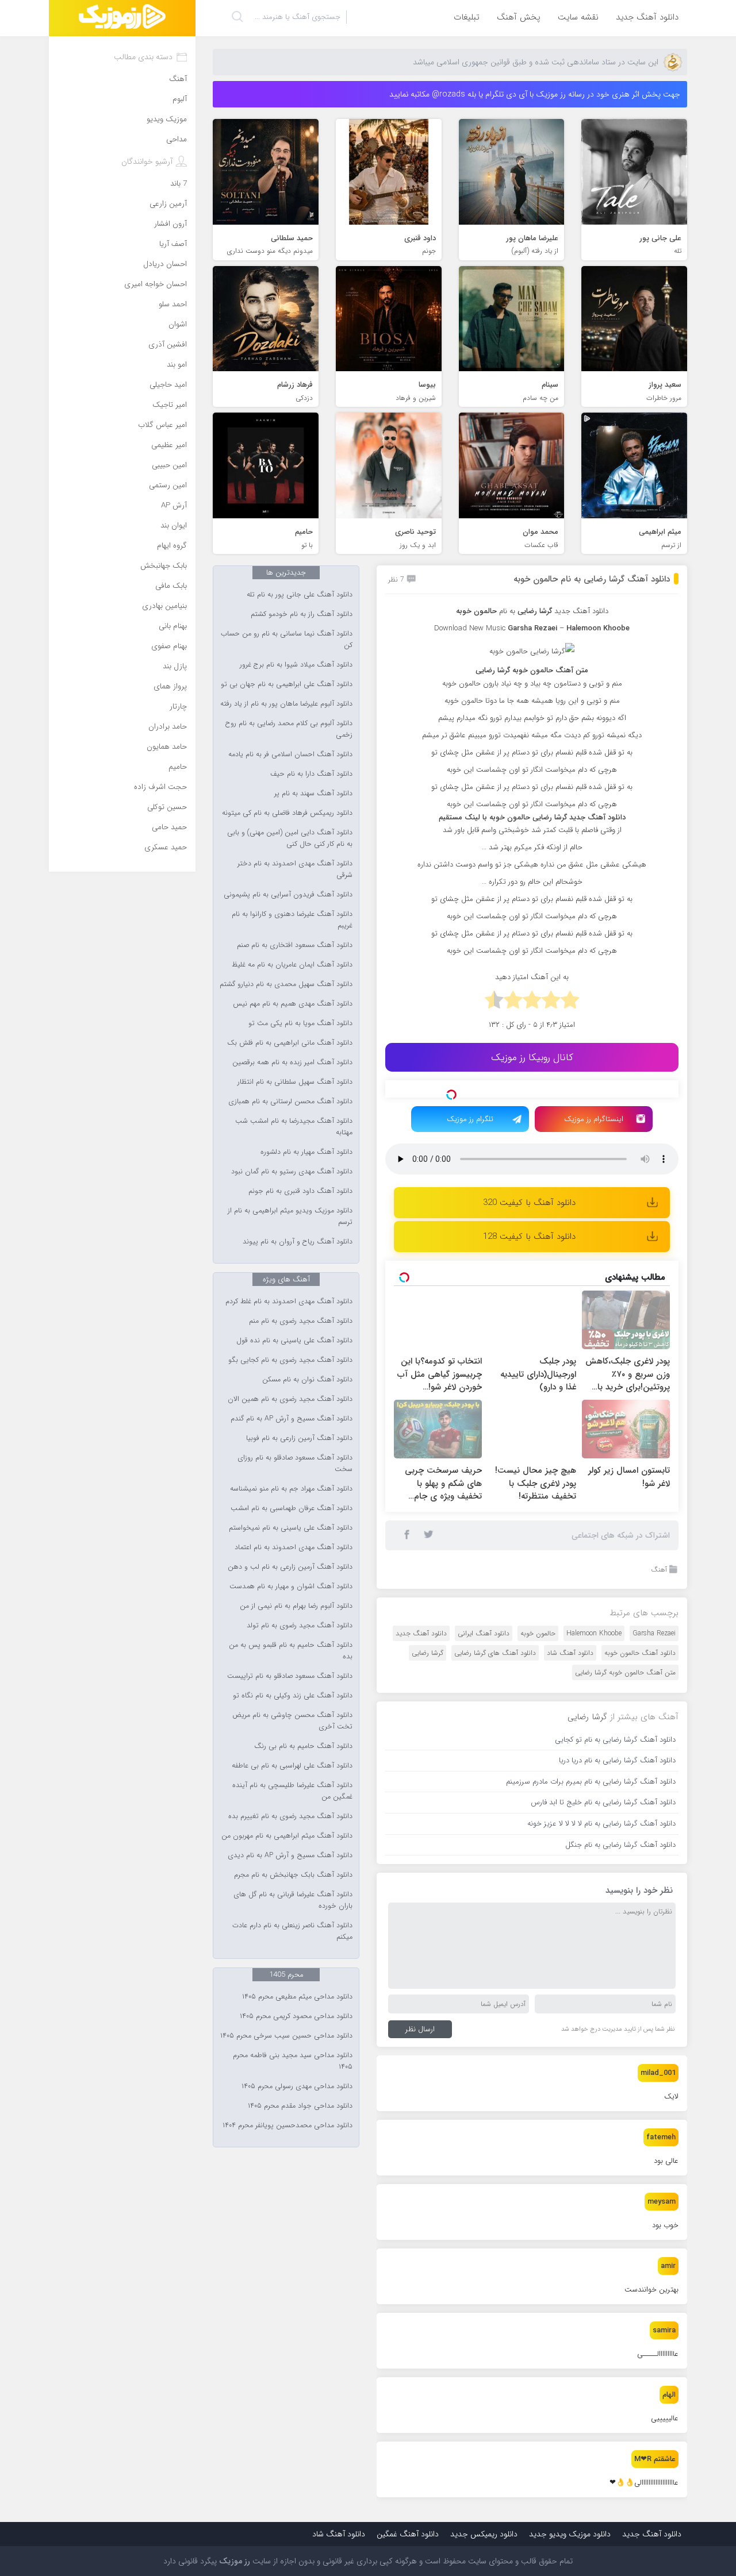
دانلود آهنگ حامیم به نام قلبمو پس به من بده (291, 1651)
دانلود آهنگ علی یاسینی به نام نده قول (294, 1341)
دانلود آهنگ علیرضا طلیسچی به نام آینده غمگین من (292, 1791)
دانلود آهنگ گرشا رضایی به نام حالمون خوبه (592, 579)
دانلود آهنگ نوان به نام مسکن (307, 1380)
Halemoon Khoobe (594, 1691)
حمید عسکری (166, 847)
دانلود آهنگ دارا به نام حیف (311, 774)
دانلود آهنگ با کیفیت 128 (529, 1294)
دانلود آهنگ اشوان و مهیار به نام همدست (291, 1587)
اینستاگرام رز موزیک (594, 1177)
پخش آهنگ (519, 17)
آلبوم (180, 99)
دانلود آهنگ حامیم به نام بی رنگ (303, 1746)
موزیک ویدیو (167, 119)
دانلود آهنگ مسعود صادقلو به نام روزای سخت (295, 1464)
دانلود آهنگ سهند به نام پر (313, 794)
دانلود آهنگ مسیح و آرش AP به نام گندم (292, 1419)
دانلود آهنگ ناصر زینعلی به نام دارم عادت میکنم (292, 1931)
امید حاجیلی (168, 385)
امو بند (177, 365)
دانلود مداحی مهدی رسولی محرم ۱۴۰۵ (297, 2086)
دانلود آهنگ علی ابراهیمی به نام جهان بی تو (287, 684)
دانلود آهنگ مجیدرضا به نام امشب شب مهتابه (294, 1127)
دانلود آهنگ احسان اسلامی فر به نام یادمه (290, 754)
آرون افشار (170, 224)
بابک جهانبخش (164, 566)
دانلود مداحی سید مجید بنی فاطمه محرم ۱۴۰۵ (293, 2061)
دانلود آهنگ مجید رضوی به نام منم (301, 1321)
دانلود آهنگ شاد (570, 1710)
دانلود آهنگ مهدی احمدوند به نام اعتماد (294, 1547)
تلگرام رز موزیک (470, 1177)
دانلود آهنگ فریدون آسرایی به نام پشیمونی (288, 895)
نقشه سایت (578, 17)
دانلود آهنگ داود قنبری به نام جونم (300, 1191)
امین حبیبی (169, 465)
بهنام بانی (173, 626)
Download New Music (470, 628)
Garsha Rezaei (654, 1691)
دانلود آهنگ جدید (647, 17)
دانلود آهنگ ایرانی (484, 1691)
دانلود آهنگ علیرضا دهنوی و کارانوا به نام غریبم (292, 920)
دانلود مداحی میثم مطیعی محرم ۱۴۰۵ (297, 1997)
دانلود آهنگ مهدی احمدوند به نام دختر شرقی (295, 869)
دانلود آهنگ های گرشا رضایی (495, 1710)
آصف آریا (173, 244)
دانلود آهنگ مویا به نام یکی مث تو (300, 1023)
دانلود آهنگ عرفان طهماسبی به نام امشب (292, 1508)
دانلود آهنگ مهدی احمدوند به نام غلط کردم (289, 1302)
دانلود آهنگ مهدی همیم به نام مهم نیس (293, 1004)
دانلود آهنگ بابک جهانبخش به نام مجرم (293, 1875)
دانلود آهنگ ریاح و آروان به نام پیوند (298, 1242)
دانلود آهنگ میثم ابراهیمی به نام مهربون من (287, 1836)
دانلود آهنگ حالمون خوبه (640, 1710)
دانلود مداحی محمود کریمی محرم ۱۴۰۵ (296, 2016)
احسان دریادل (165, 264)
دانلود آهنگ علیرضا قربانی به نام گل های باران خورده (293, 1900)
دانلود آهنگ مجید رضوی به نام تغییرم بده (290, 1816)
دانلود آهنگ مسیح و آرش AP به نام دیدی (290, 1855)
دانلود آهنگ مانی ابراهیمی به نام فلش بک (290, 1043)
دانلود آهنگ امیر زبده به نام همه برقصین (292, 1062)
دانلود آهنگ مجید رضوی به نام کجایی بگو (290, 1360)
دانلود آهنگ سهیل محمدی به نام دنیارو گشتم (286, 984)
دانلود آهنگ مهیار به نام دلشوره (306, 1152)
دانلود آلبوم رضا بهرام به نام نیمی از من (296, 1606)
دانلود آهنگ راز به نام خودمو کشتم (302, 614)
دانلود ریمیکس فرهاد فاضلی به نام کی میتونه (287, 813)
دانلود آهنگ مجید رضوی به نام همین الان (290, 1399)
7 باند (179, 184)
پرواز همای (170, 686)
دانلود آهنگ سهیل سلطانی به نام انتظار (295, 1082)
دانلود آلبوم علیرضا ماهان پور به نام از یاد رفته (286, 704)
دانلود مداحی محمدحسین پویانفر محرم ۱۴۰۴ (287, 2126)
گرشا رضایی (428, 1710)
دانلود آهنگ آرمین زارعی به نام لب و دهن (290, 1567)
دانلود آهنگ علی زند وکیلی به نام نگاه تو (293, 1696)
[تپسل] (451, 1095)
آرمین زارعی (168, 204)
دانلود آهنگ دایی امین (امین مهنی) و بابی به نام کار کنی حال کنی (290, 838)
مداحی (177, 139)
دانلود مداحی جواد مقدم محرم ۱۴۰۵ (300, 2106)
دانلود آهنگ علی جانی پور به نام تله (300, 595)
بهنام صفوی (169, 646)
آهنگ (659, 1627)
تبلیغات (467, 17)
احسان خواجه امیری (156, 284)
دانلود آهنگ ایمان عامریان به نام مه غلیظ (292, 965)
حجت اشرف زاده (160, 787)
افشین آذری (168, 344)
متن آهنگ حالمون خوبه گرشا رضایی (625, 1730)
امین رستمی (168, 485)
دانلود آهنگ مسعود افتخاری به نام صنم (295, 945)
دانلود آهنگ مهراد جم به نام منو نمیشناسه (291, 1489)
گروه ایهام (172, 546)
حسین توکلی (167, 807)
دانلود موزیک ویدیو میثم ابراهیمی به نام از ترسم (290, 1216)
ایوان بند (174, 525)
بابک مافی (171, 586)
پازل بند (175, 666)
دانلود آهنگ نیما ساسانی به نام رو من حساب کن (287, 640)
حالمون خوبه (538, 1691)
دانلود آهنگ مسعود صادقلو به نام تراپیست (290, 1676)
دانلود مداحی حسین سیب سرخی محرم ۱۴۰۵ (286, 2036)
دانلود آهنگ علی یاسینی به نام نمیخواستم (291, 1528)
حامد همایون (167, 747)
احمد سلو (173, 304)
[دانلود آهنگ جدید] (122, 18)
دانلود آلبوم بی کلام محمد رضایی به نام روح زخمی (289, 729)
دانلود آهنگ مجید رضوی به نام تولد (300, 1626)
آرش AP (174, 505)
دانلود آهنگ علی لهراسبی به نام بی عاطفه (292, 1766)
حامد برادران (168, 727)
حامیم (178, 767)
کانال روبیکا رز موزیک (532, 1058)
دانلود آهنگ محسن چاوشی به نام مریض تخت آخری (292, 1721)
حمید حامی (169, 827)
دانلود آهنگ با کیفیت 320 (529, 1260)
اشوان (178, 324)
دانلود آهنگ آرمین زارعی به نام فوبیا (299, 1438)
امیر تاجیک (170, 405)
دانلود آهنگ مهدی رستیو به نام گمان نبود (292, 1172)
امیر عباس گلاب (162, 425)
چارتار (178, 706)
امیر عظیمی (169, 445)
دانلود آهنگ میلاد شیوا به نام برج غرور (296, 665)
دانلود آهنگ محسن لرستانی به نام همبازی (290, 1102)
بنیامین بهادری (164, 606)
